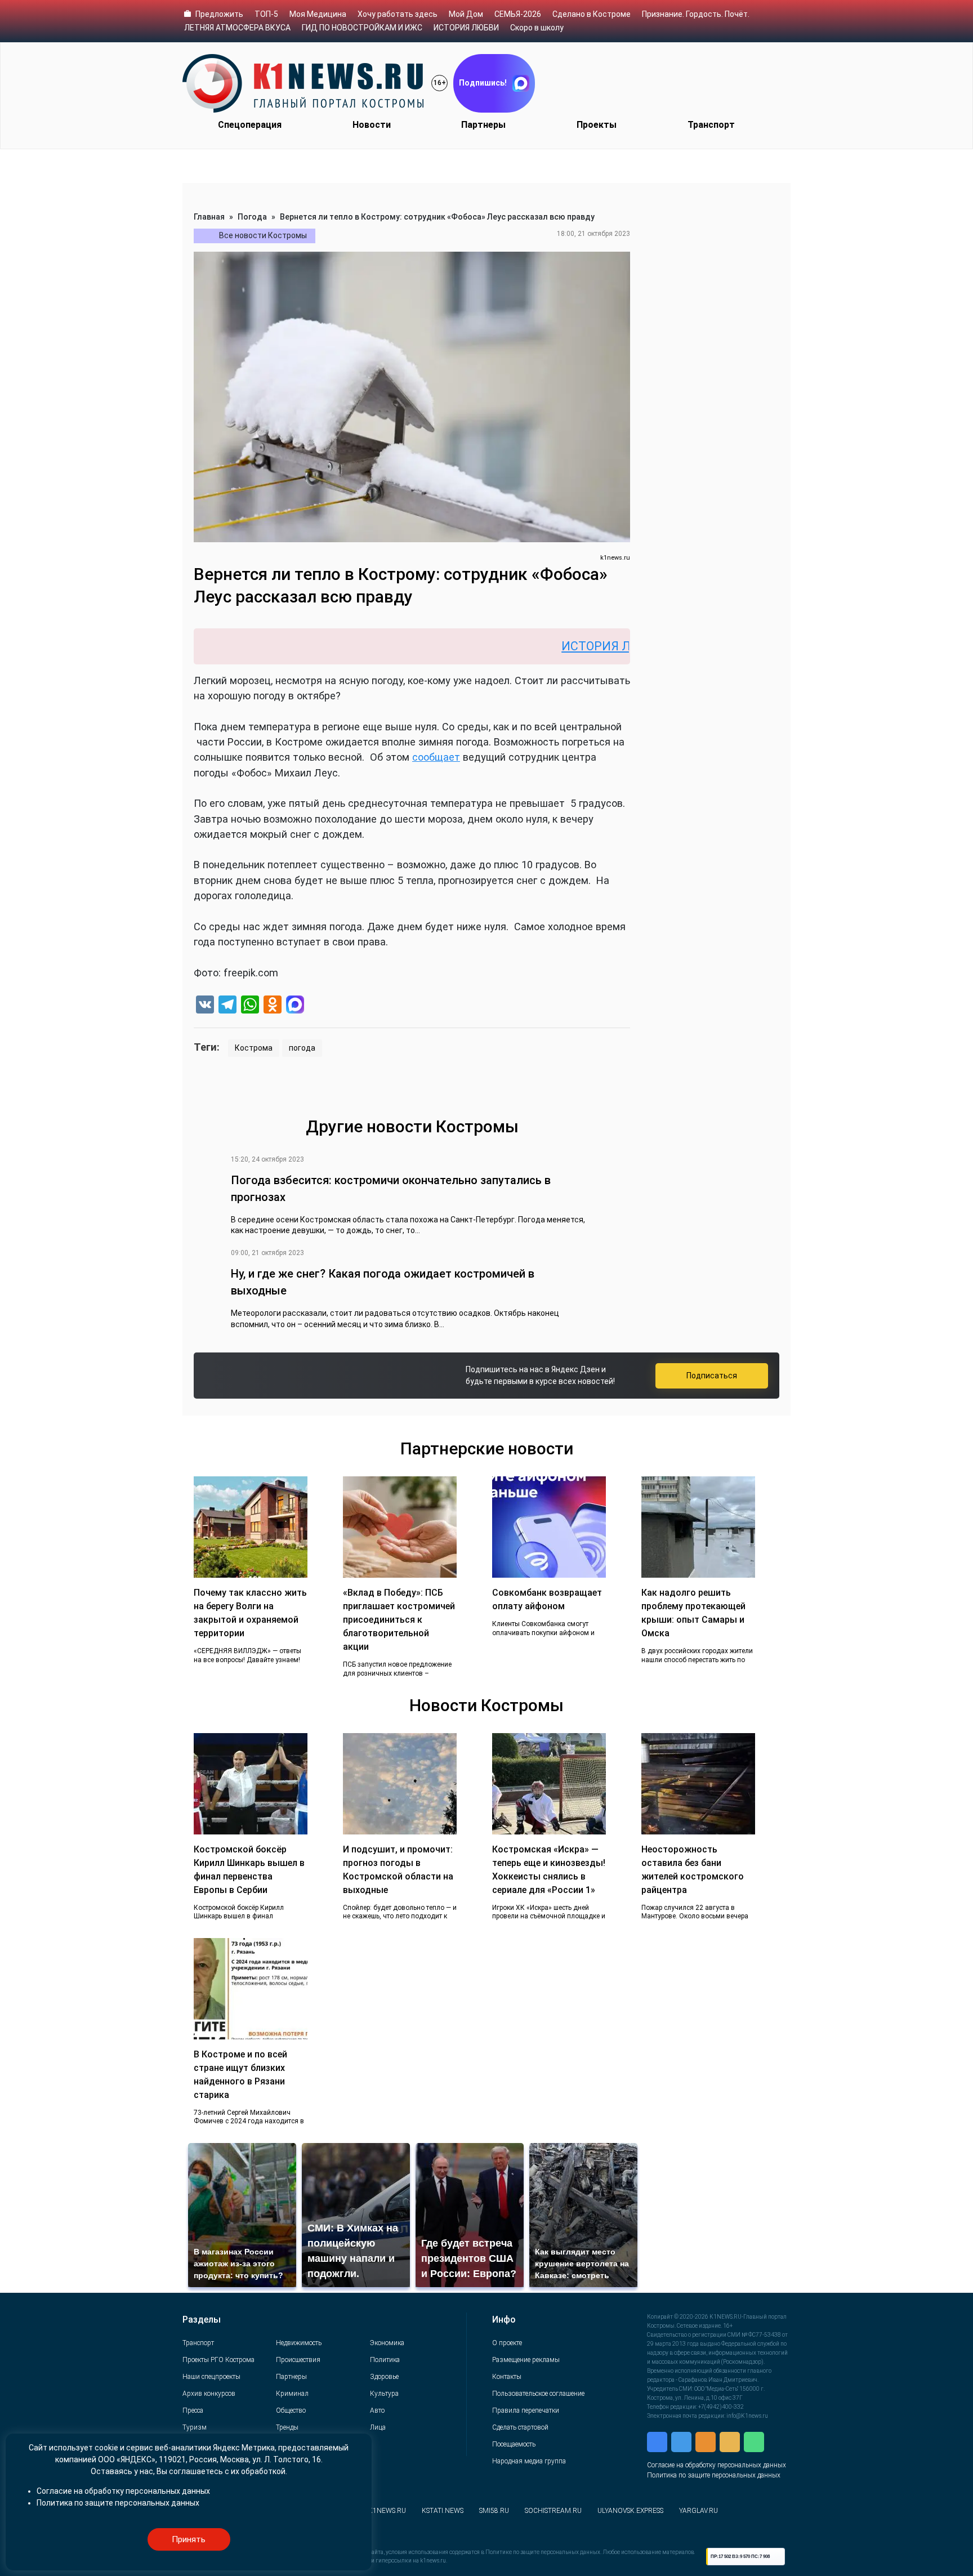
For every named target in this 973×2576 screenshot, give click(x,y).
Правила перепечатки (526, 2410)
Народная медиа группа (529, 2461)
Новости (372, 125)
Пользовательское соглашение (538, 2394)
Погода (252, 217)
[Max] (295, 1006)
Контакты (507, 2377)
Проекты (597, 125)
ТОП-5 (266, 14)
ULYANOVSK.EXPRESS (630, 2511)
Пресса (193, 2410)
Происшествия (298, 2360)
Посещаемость (514, 2444)
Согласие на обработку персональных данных (717, 2465)
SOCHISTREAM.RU (553, 2511)
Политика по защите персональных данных (714, 2475)
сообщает (436, 757)
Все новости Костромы (263, 235)
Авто (377, 2410)
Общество (291, 2410)
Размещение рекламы (526, 2360)
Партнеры (483, 125)
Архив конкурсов (209, 2394)
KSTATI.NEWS (443, 2511)
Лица (378, 2427)
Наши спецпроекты (211, 2377)
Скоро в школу (537, 28)
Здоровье (384, 2377)
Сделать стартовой (520, 2427)
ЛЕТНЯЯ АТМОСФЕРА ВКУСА (237, 28)
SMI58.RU (494, 2511)
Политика (385, 2360)
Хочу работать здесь (398, 14)
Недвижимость (299, 2343)
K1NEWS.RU (387, 2511)
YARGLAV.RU (698, 2511)
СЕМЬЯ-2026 (518, 14)
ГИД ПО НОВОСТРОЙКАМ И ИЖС (362, 28)
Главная (209, 217)
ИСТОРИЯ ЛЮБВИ (466, 28)
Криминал (292, 2394)
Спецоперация (250, 125)
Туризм (195, 2427)
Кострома (254, 1048)
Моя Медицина (318, 14)
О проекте (507, 2343)
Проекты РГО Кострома (218, 2360)
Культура (384, 2394)
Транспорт (711, 125)
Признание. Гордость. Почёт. (696, 14)
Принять (189, 2539)
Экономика (387, 2343)
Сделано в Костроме (592, 14)
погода (302, 1048)
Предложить (219, 14)
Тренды (287, 2427)
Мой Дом (466, 14)
